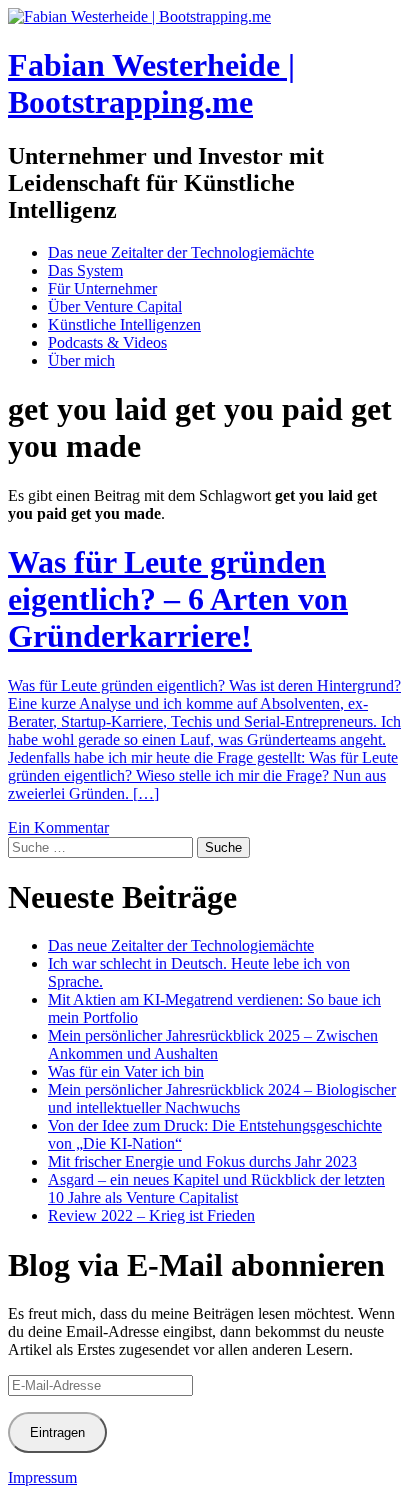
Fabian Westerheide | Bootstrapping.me (151, 83)
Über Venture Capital (115, 306)
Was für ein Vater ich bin (126, 1071)
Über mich (81, 360)
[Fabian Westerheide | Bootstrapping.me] (139, 16)
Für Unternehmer (102, 288)
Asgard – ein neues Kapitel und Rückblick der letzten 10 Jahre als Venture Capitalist (216, 1188)
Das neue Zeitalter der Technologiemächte (181, 252)
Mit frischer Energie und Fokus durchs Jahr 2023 (202, 1161)
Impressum (42, 1477)
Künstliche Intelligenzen (124, 324)
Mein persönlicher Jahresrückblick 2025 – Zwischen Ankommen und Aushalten (213, 1044)
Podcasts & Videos (107, 342)
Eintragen (57, 1432)
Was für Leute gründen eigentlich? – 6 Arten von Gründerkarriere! (178, 599)
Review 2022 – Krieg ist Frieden (151, 1215)
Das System (85, 270)
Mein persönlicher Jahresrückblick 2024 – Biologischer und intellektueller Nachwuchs (222, 1098)
